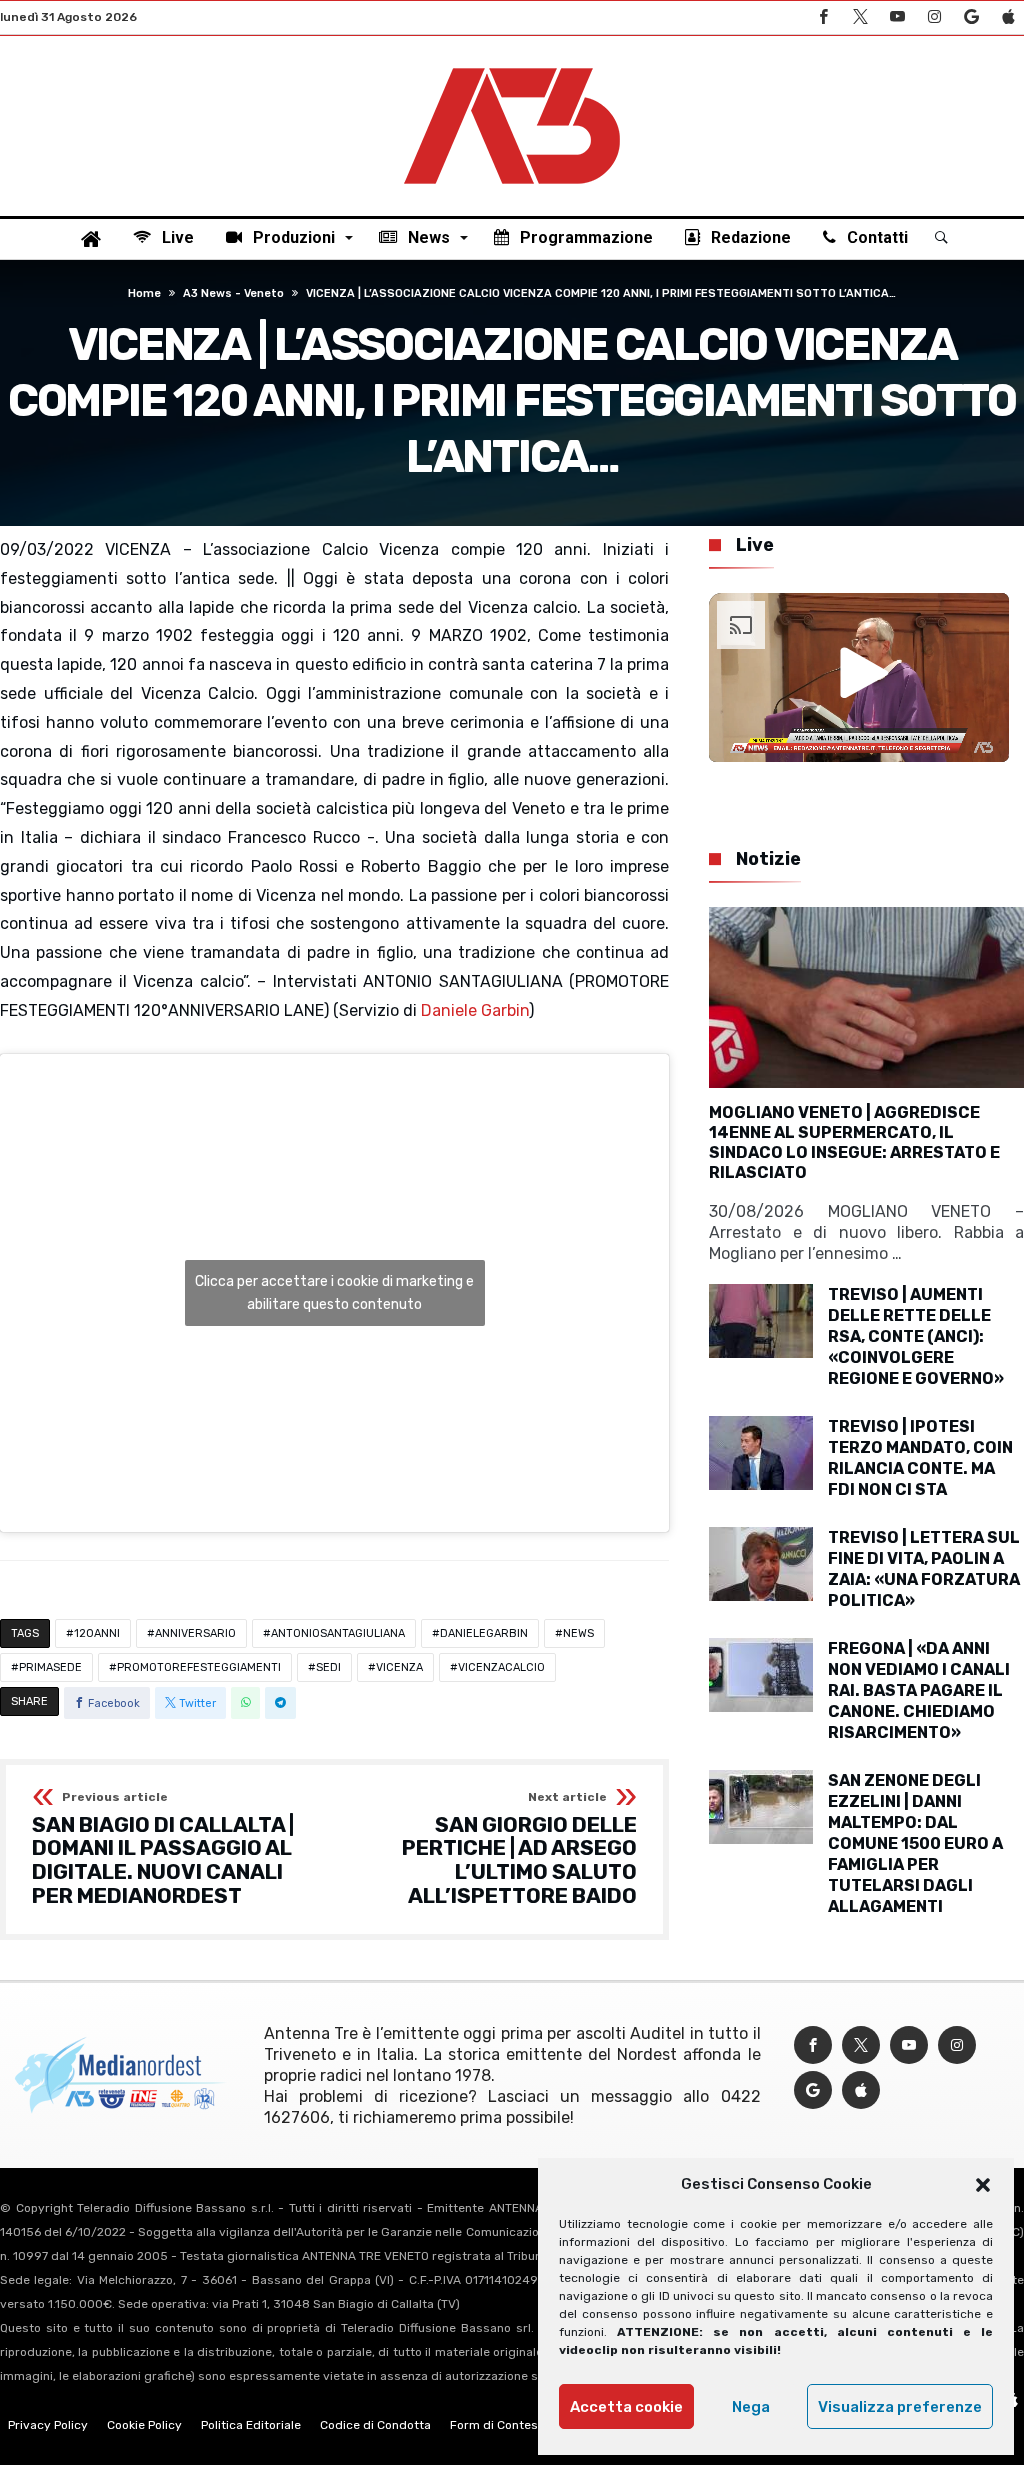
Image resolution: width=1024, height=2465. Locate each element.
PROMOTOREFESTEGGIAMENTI (199, 1667)
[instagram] (934, 17)
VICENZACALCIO (501, 1667)
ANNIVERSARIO (195, 1633)
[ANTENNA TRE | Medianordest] (512, 66)
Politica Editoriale (251, 2425)
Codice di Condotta (375, 2425)
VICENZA (399, 1667)
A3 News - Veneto (233, 293)
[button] (983, 2185)
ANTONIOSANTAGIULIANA (338, 1633)
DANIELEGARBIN (484, 1633)
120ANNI (97, 1633)
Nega (751, 2407)
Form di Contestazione (515, 2425)
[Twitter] (860, 17)
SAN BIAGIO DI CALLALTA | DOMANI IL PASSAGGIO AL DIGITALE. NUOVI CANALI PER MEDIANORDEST (163, 1849)
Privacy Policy (48, 2425)
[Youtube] (897, 17)
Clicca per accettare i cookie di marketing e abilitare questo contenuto (334, 1293)
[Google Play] (971, 17)
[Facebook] (823, 17)
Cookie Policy (144, 2425)
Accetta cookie (626, 2407)
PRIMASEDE (50, 1667)
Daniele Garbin (475, 1010)
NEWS (578, 1633)
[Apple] (1008, 17)
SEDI (328, 1667)
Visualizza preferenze (900, 2407)
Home (144, 293)
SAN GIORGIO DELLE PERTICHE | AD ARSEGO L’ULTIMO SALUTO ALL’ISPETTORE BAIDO (519, 1849)
